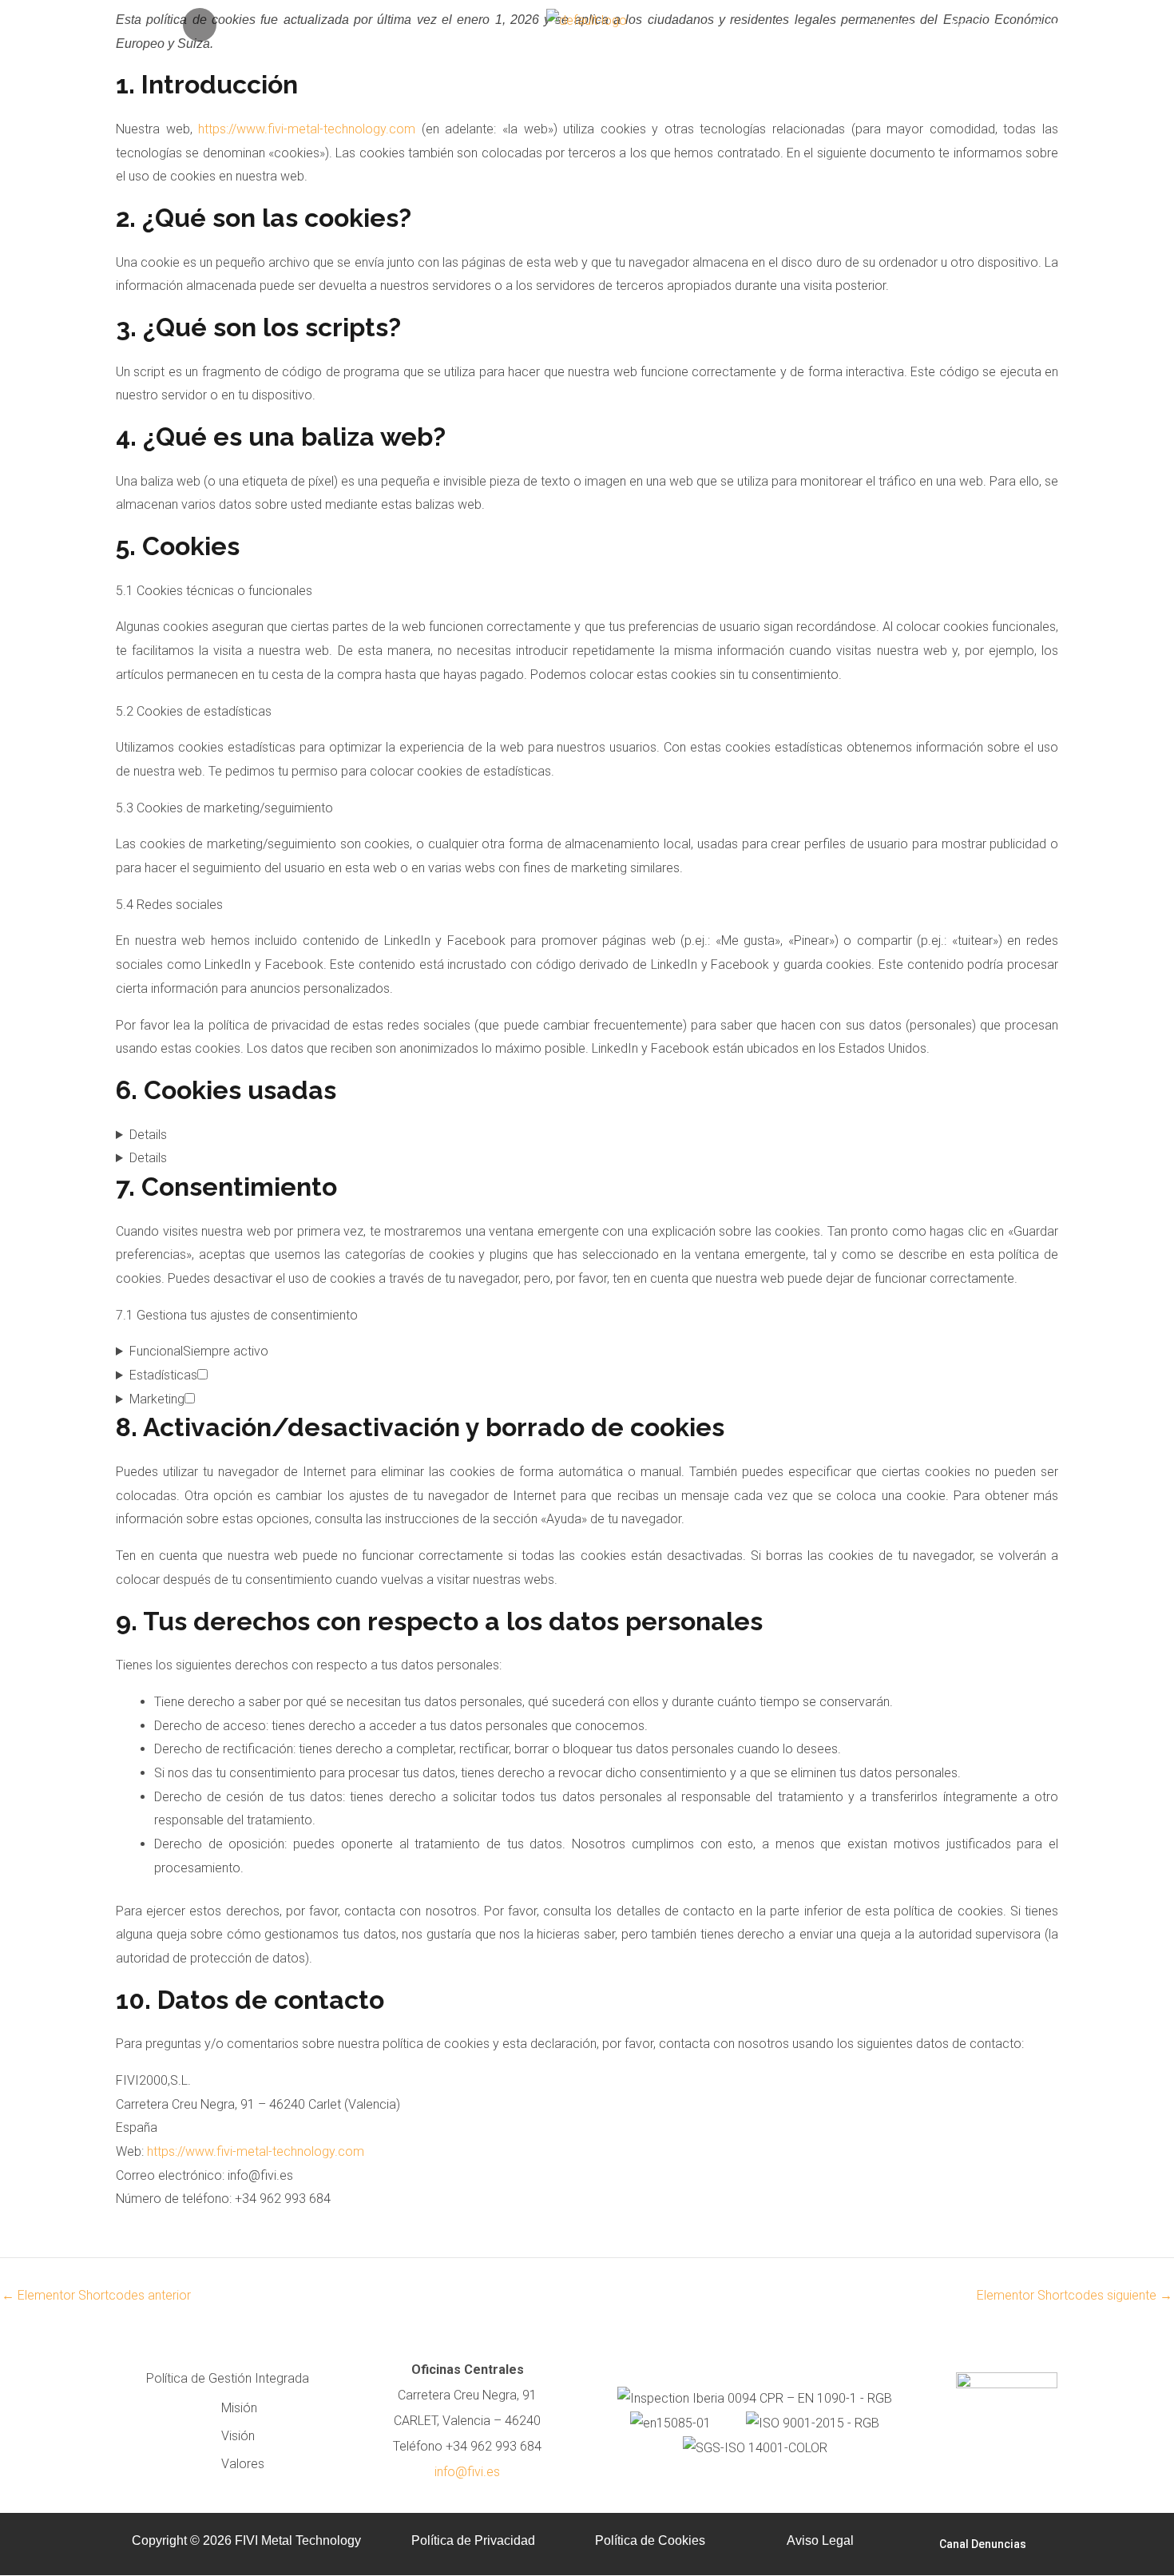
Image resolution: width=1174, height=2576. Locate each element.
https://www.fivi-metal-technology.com (307, 129)
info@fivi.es (467, 2472)
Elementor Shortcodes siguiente (1075, 2296)
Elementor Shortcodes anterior (96, 2296)
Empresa (974, 26)
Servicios (894, 26)
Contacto (1055, 26)
